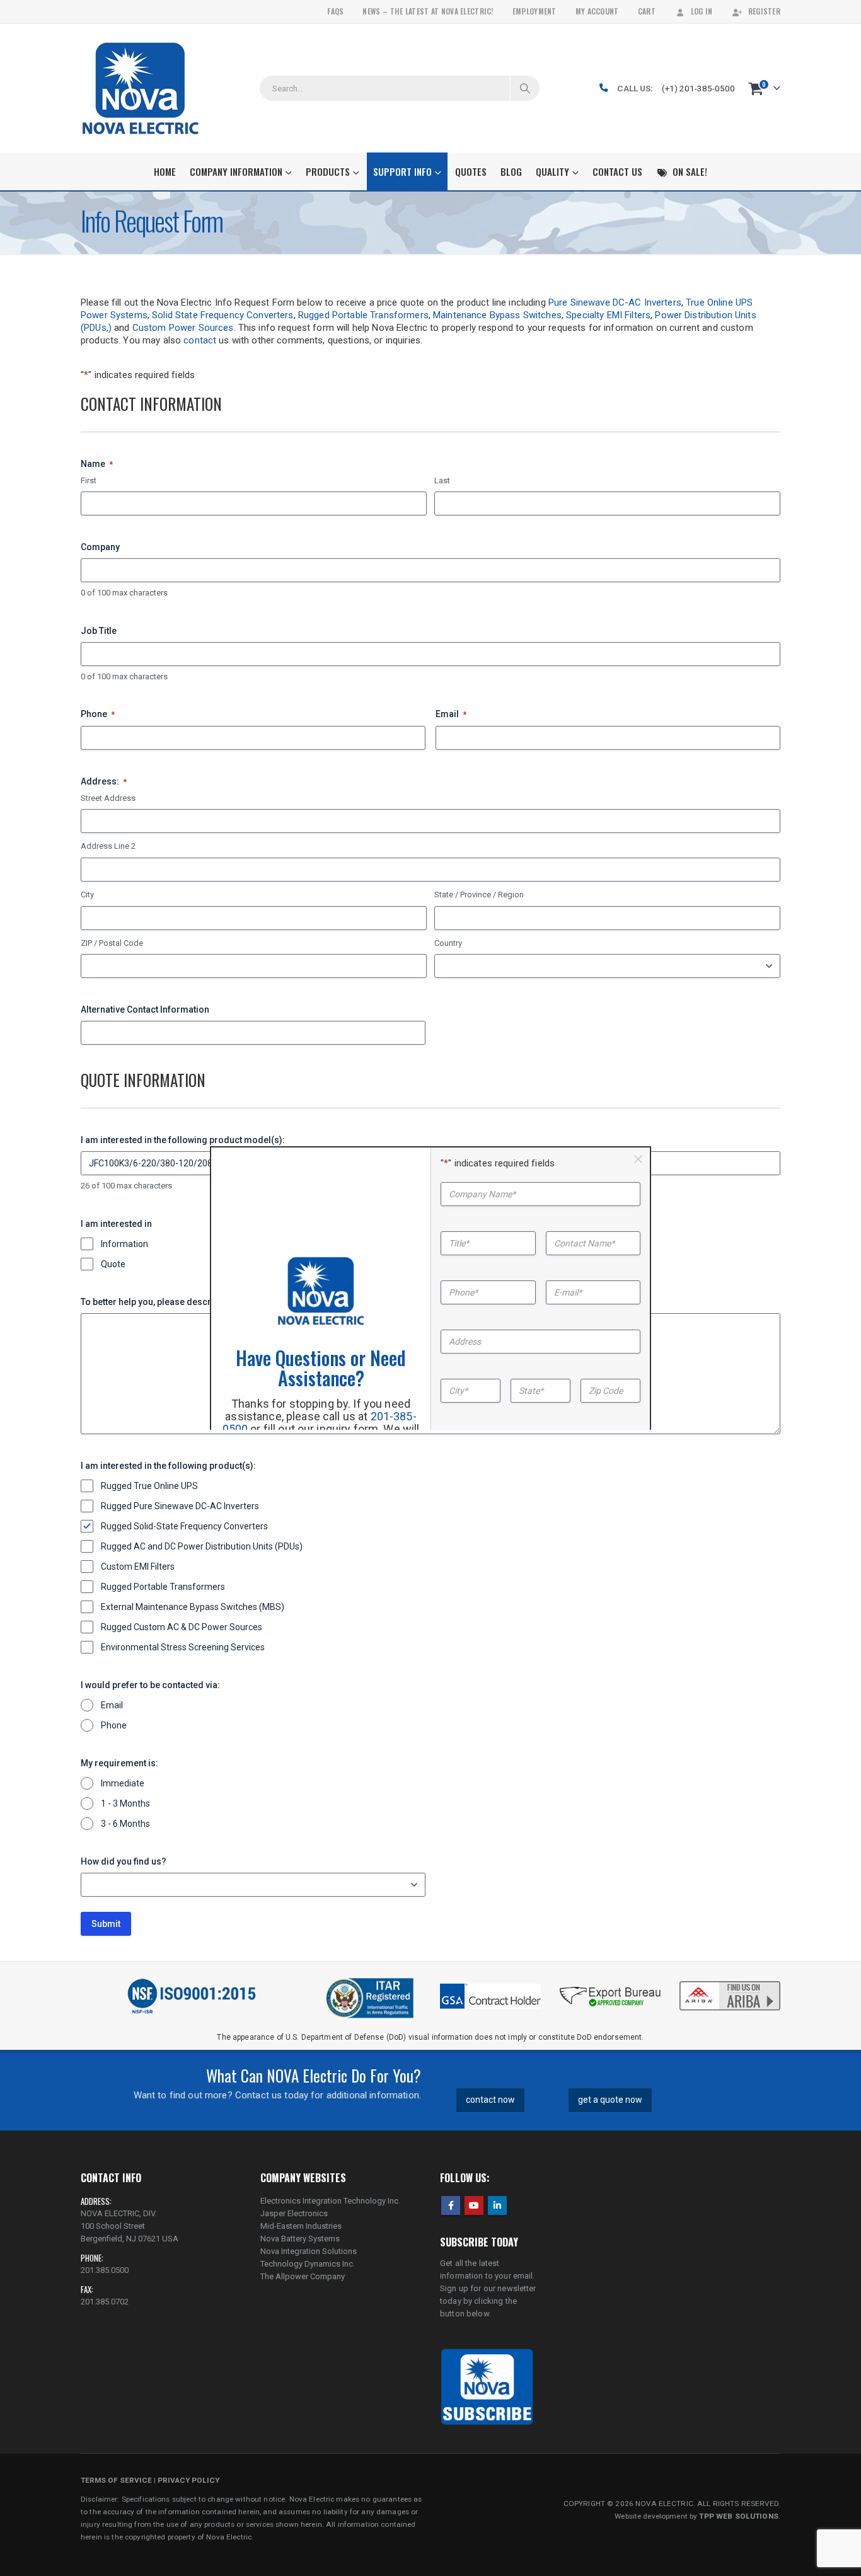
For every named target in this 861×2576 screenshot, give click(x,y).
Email (451, 714)
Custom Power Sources (183, 328)
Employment (535, 11)
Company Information (236, 171)
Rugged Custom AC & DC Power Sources (182, 1627)
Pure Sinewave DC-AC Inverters (615, 302)
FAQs (335, 11)
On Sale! (690, 171)
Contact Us (617, 171)
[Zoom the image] (730, 1982)
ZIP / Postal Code (112, 943)
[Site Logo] (140, 88)
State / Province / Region (479, 894)
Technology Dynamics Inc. (308, 2264)
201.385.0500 (105, 2270)
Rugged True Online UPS (149, 1486)
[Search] (525, 88)
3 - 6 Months (125, 1824)
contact (200, 340)
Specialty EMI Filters (608, 315)
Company (100, 547)
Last (442, 480)
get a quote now (610, 2100)
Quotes (471, 171)
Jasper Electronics (294, 2213)
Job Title (99, 631)
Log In (702, 11)
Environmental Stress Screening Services (183, 1647)
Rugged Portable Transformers (363, 315)
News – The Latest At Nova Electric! (428, 11)
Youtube (474, 2205)
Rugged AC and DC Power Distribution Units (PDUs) (202, 1546)
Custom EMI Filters (138, 1567)
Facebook (451, 2205)
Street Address (108, 798)
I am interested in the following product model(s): (183, 1140)
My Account (597, 11)
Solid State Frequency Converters (222, 315)
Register (764, 11)
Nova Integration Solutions (309, 2251)
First (89, 480)
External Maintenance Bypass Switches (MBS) (193, 1607)
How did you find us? (124, 1861)
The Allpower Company (303, 2276)
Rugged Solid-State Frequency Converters (184, 1526)
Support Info (402, 171)
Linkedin (497, 2205)
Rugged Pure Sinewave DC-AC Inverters (180, 1506)
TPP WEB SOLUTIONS (738, 2516)
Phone (98, 714)
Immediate (123, 1783)
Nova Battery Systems (300, 2239)
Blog (511, 171)
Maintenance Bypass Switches (497, 315)
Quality (552, 171)
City (87, 894)
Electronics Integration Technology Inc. (330, 2201)
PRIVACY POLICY (188, 2480)
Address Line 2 (108, 846)
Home (165, 171)
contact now (490, 2100)
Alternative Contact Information (145, 1009)
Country (448, 943)
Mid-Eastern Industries (301, 2226)
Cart (647, 11)
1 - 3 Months (125, 1803)
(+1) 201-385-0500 (698, 88)
